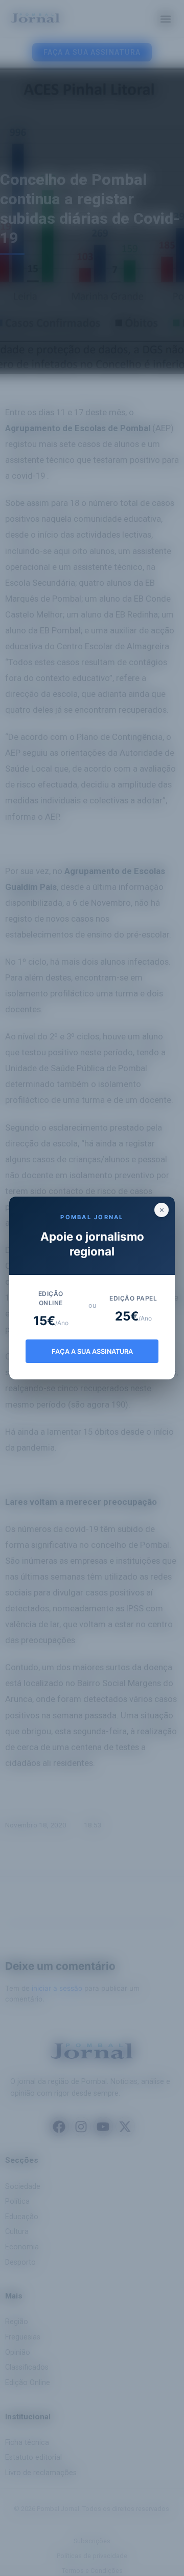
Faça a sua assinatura (92, 1351)
